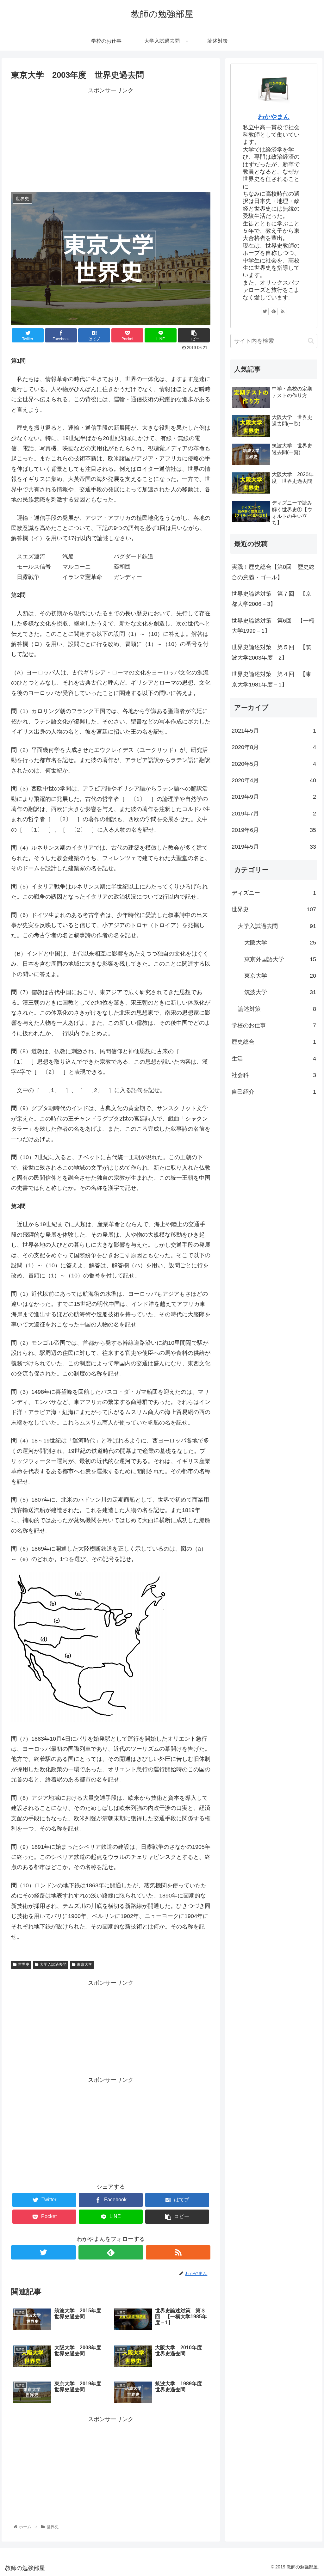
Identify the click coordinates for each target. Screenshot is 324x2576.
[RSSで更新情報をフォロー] (178, 2252)
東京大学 (84, 1964)
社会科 (274, 1075)
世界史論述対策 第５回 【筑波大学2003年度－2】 (271, 652)
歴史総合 (274, 1042)
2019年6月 (274, 830)
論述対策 (277, 1009)
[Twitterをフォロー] (44, 2252)
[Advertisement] (111, 140)
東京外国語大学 (280, 959)
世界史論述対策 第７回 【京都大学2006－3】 (271, 599)
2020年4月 (274, 780)
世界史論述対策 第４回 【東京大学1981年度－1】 (271, 679)
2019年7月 (274, 814)
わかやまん (274, 117)
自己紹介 (274, 1092)
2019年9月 (274, 797)
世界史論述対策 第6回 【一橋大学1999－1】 (273, 626)
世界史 (24, 1964)
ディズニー (274, 893)
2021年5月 (274, 731)
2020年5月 (274, 764)
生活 (274, 1059)
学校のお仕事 (274, 1025)
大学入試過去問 (53, 1964)
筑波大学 (280, 992)
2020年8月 (274, 747)
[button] (311, 341)
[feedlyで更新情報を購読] (111, 2252)
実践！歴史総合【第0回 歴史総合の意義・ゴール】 (273, 572)
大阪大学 (280, 943)
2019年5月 (274, 847)
